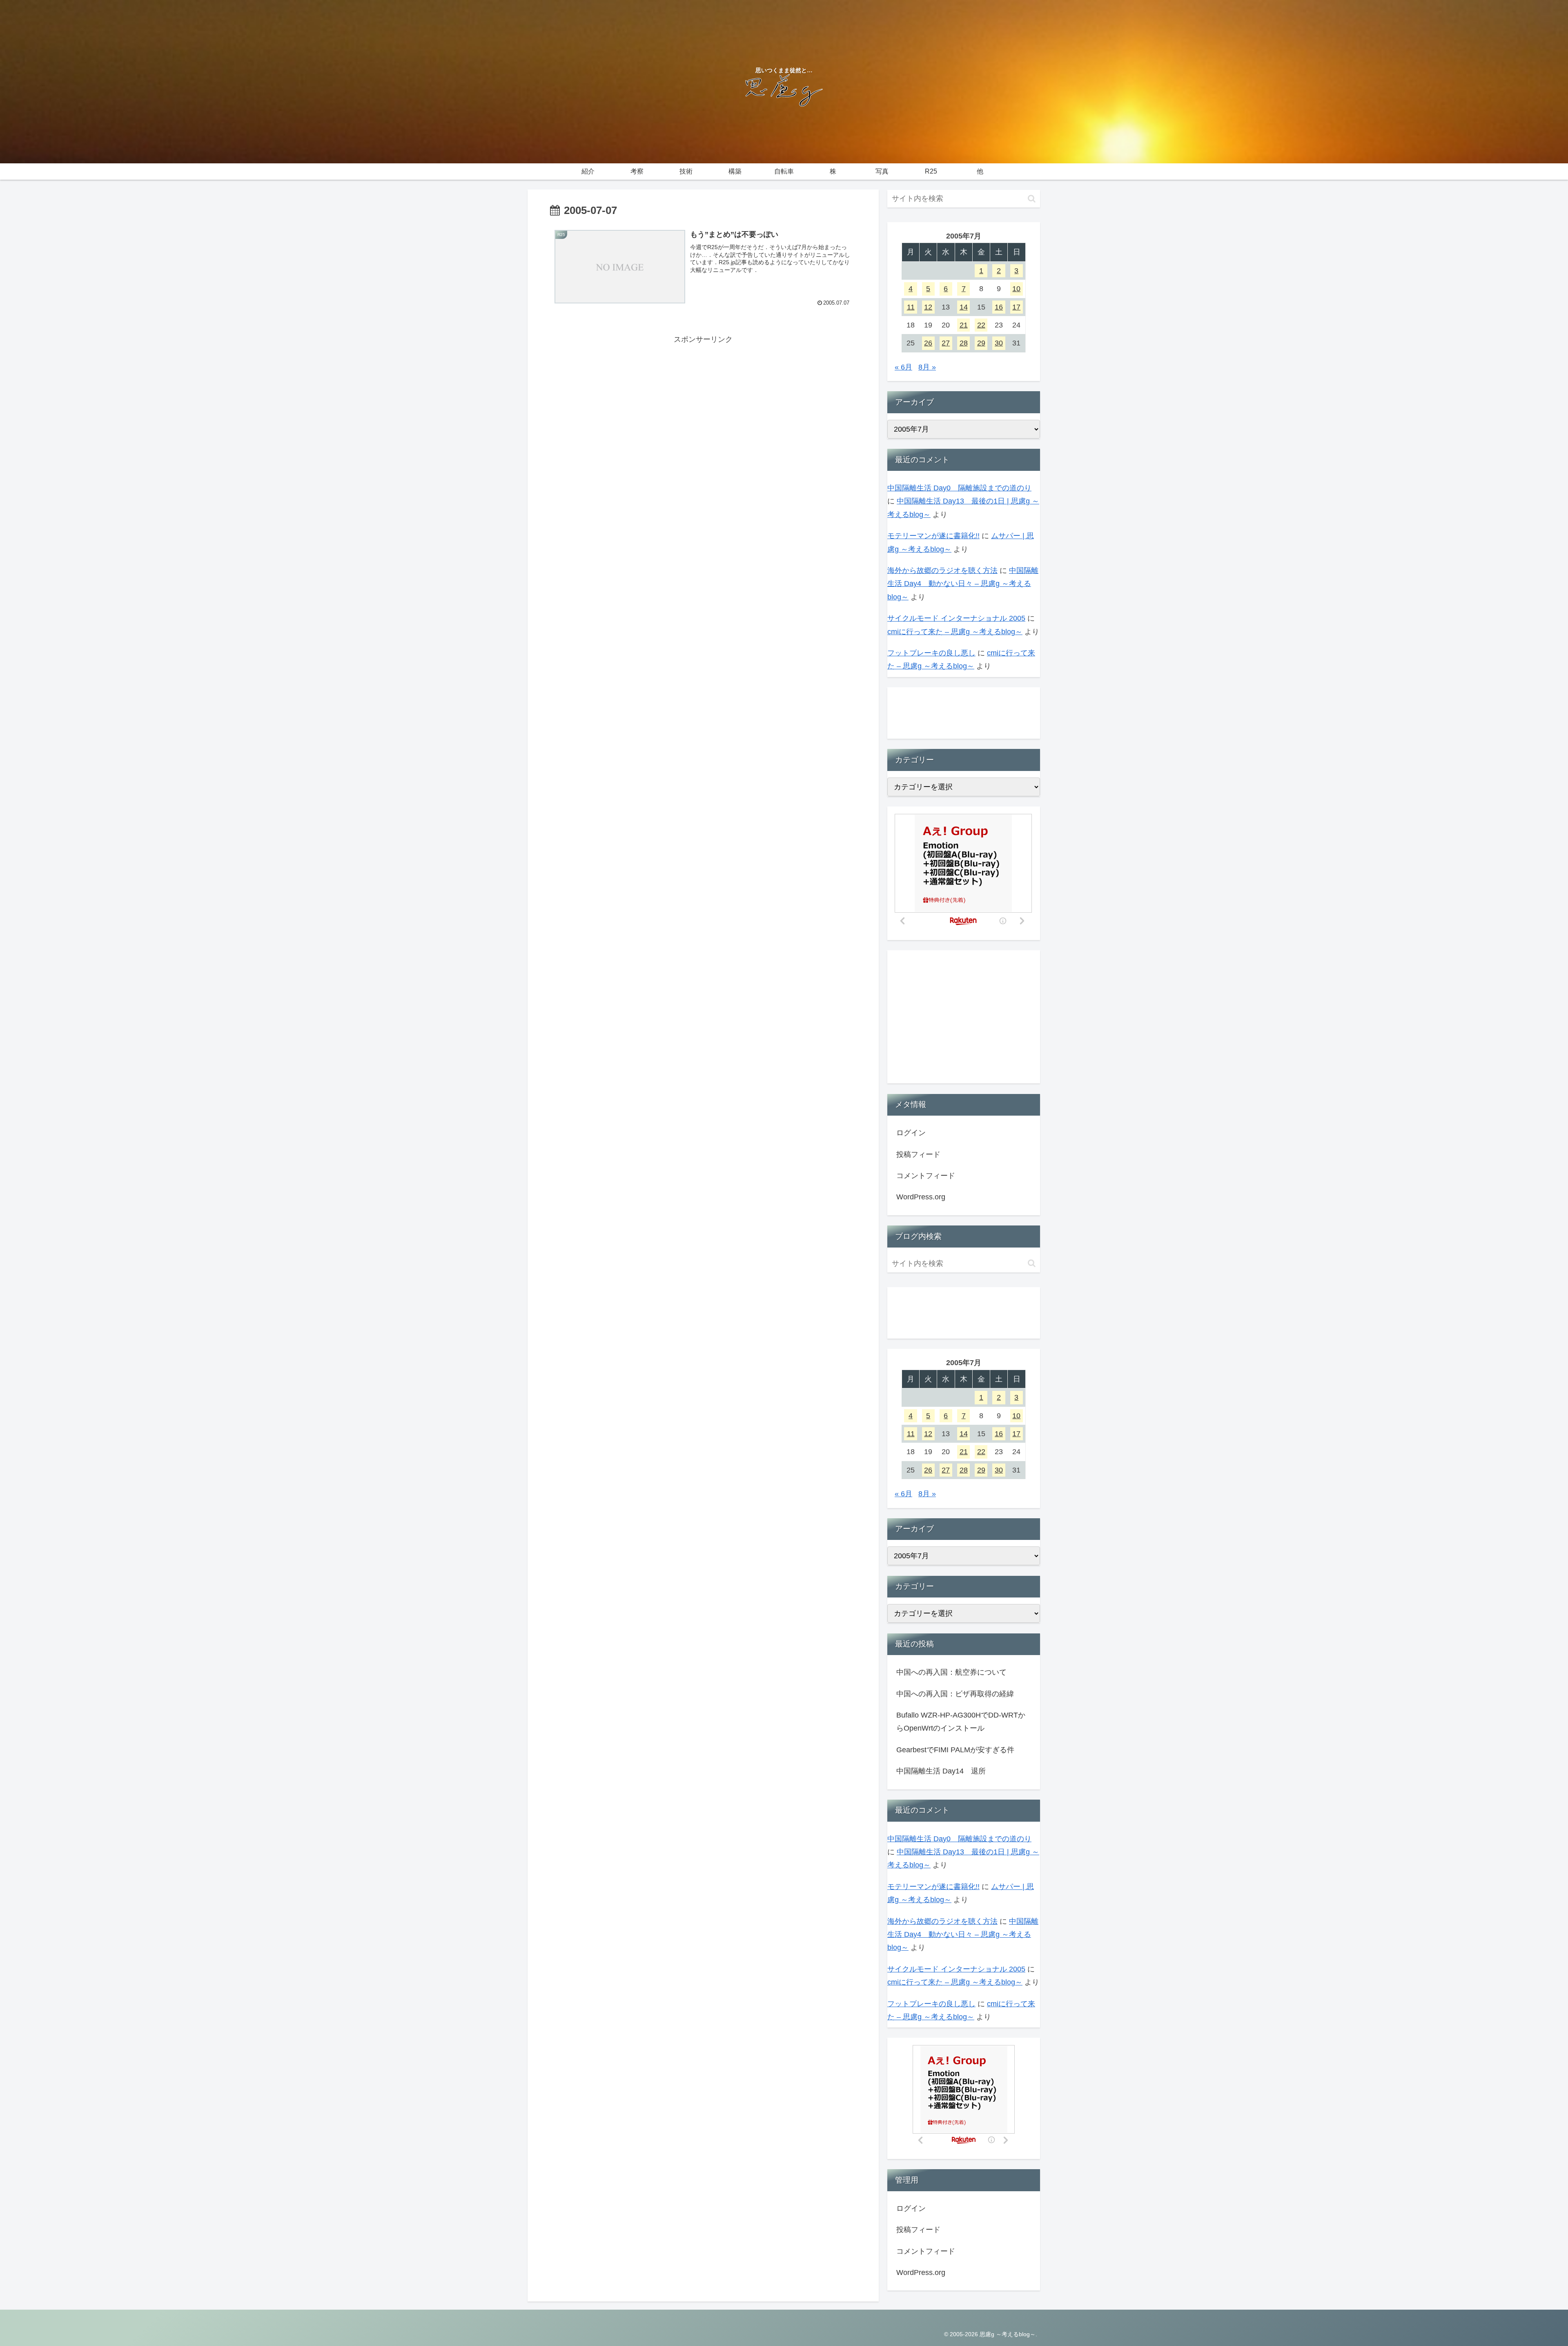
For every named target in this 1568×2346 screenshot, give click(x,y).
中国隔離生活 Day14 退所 (941, 1771)
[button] (1032, 199)
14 (964, 307)
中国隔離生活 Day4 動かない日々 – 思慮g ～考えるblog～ (963, 584)
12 (928, 307)
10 (1016, 289)
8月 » (927, 367)
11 (911, 307)
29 (981, 343)
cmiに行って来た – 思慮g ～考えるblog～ (955, 632)
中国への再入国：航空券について (951, 1672)
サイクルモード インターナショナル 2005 (956, 618)
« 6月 (903, 367)
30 (999, 343)
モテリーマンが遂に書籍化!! (933, 536)
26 (928, 343)
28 (964, 343)
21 (964, 325)
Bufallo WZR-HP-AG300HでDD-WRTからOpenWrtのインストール (961, 1722)
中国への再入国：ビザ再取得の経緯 (955, 1694)
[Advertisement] (703, 403)
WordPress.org (921, 1197)
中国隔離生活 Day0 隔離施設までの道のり (959, 488)
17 (1016, 307)
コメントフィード (926, 1176)
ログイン (911, 1133)
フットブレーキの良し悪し (931, 653)
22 (981, 325)
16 (999, 307)
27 (946, 343)
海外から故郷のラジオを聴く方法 (942, 570)
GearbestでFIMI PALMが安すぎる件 (955, 1750)
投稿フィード (918, 1154)
